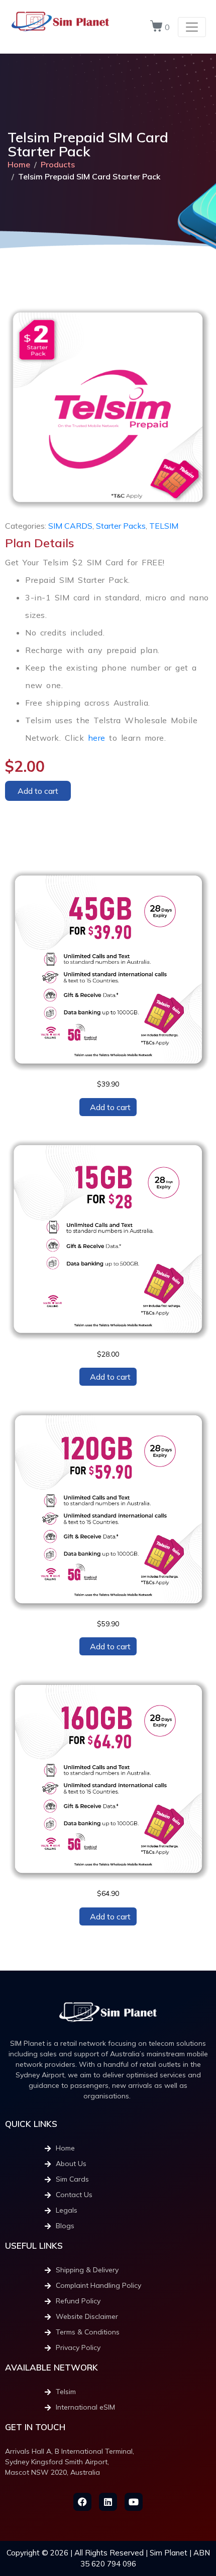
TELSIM (164, 526)
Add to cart (38, 791)
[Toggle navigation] (192, 27)
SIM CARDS (70, 526)
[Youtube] (134, 2502)
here (97, 738)
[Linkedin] (108, 2502)
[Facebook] (82, 2502)
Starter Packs (121, 526)
